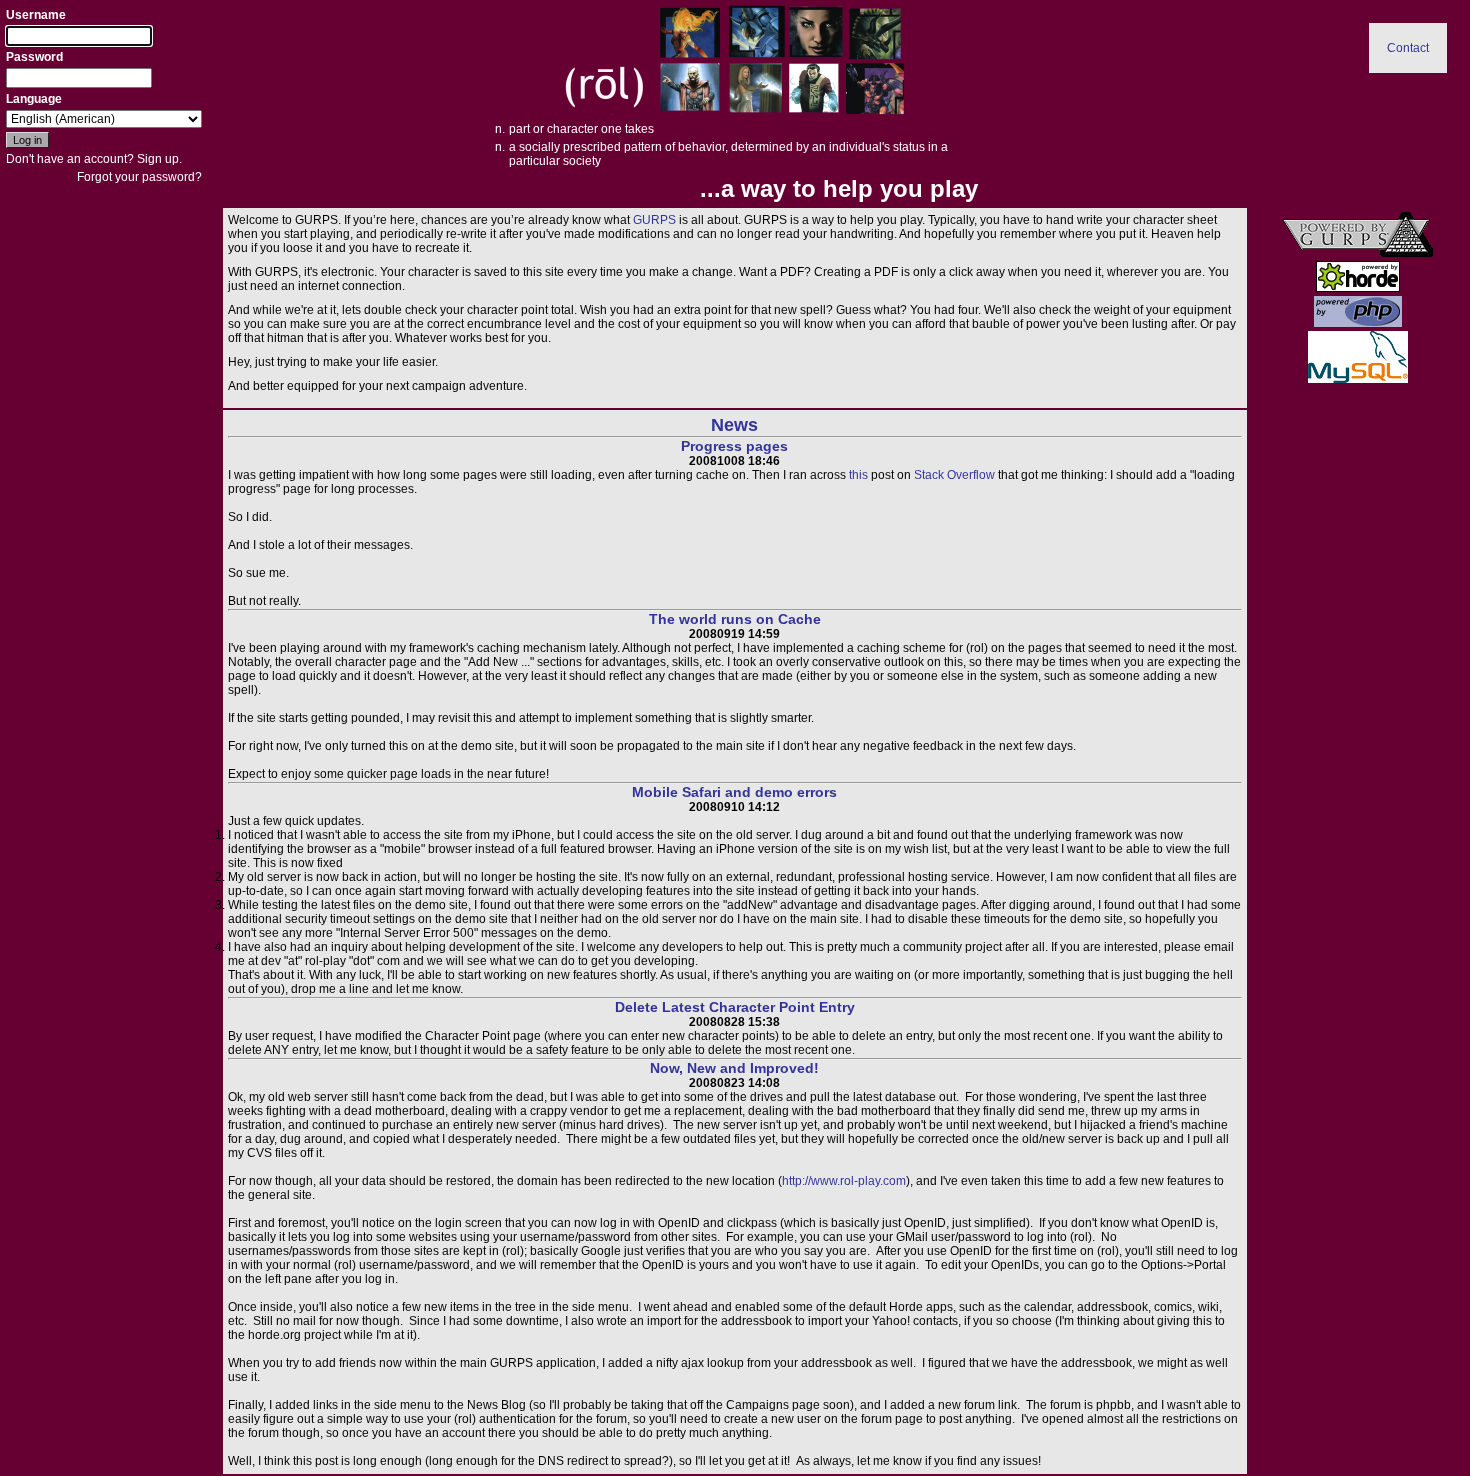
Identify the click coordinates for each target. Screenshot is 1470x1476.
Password (34, 57)
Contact (1408, 48)
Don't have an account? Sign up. (94, 159)
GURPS (654, 220)
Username (36, 15)
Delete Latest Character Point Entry (735, 1007)
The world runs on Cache (735, 619)
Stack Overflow (954, 475)
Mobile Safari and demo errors (734, 792)
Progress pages (734, 446)
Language (34, 99)
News (734, 425)
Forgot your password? (139, 177)
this (858, 475)
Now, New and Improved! (734, 1068)
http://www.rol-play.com (844, 1181)
